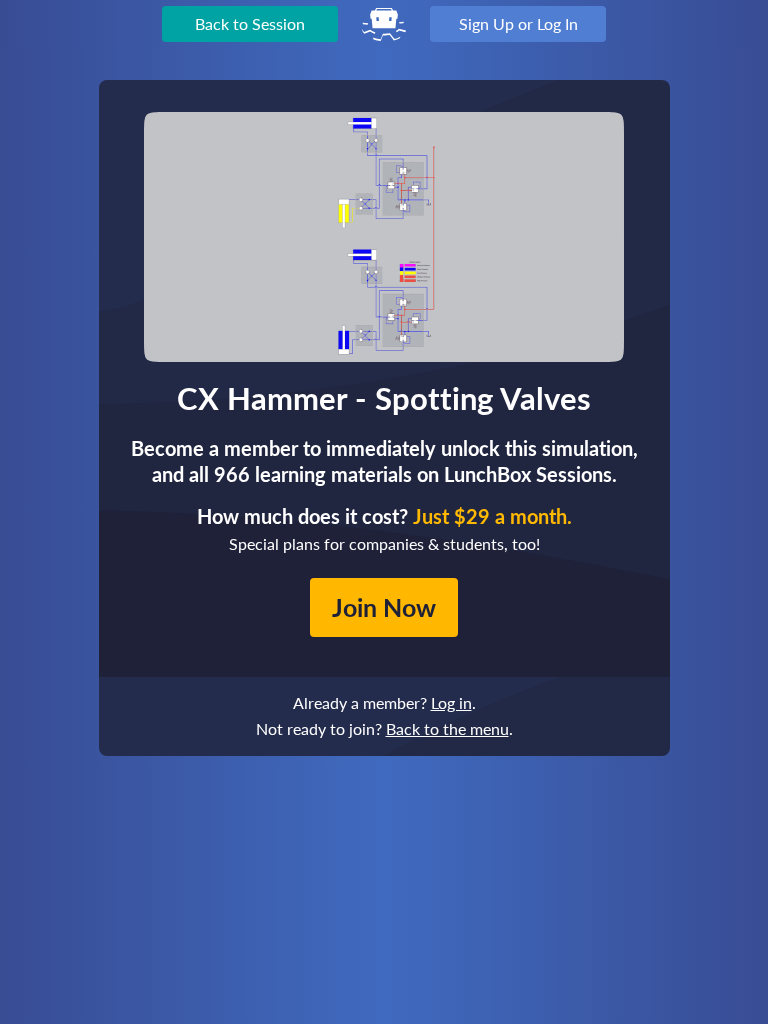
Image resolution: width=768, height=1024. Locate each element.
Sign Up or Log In (518, 23)
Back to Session (250, 23)
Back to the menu (447, 728)
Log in (451, 702)
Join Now (384, 607)
